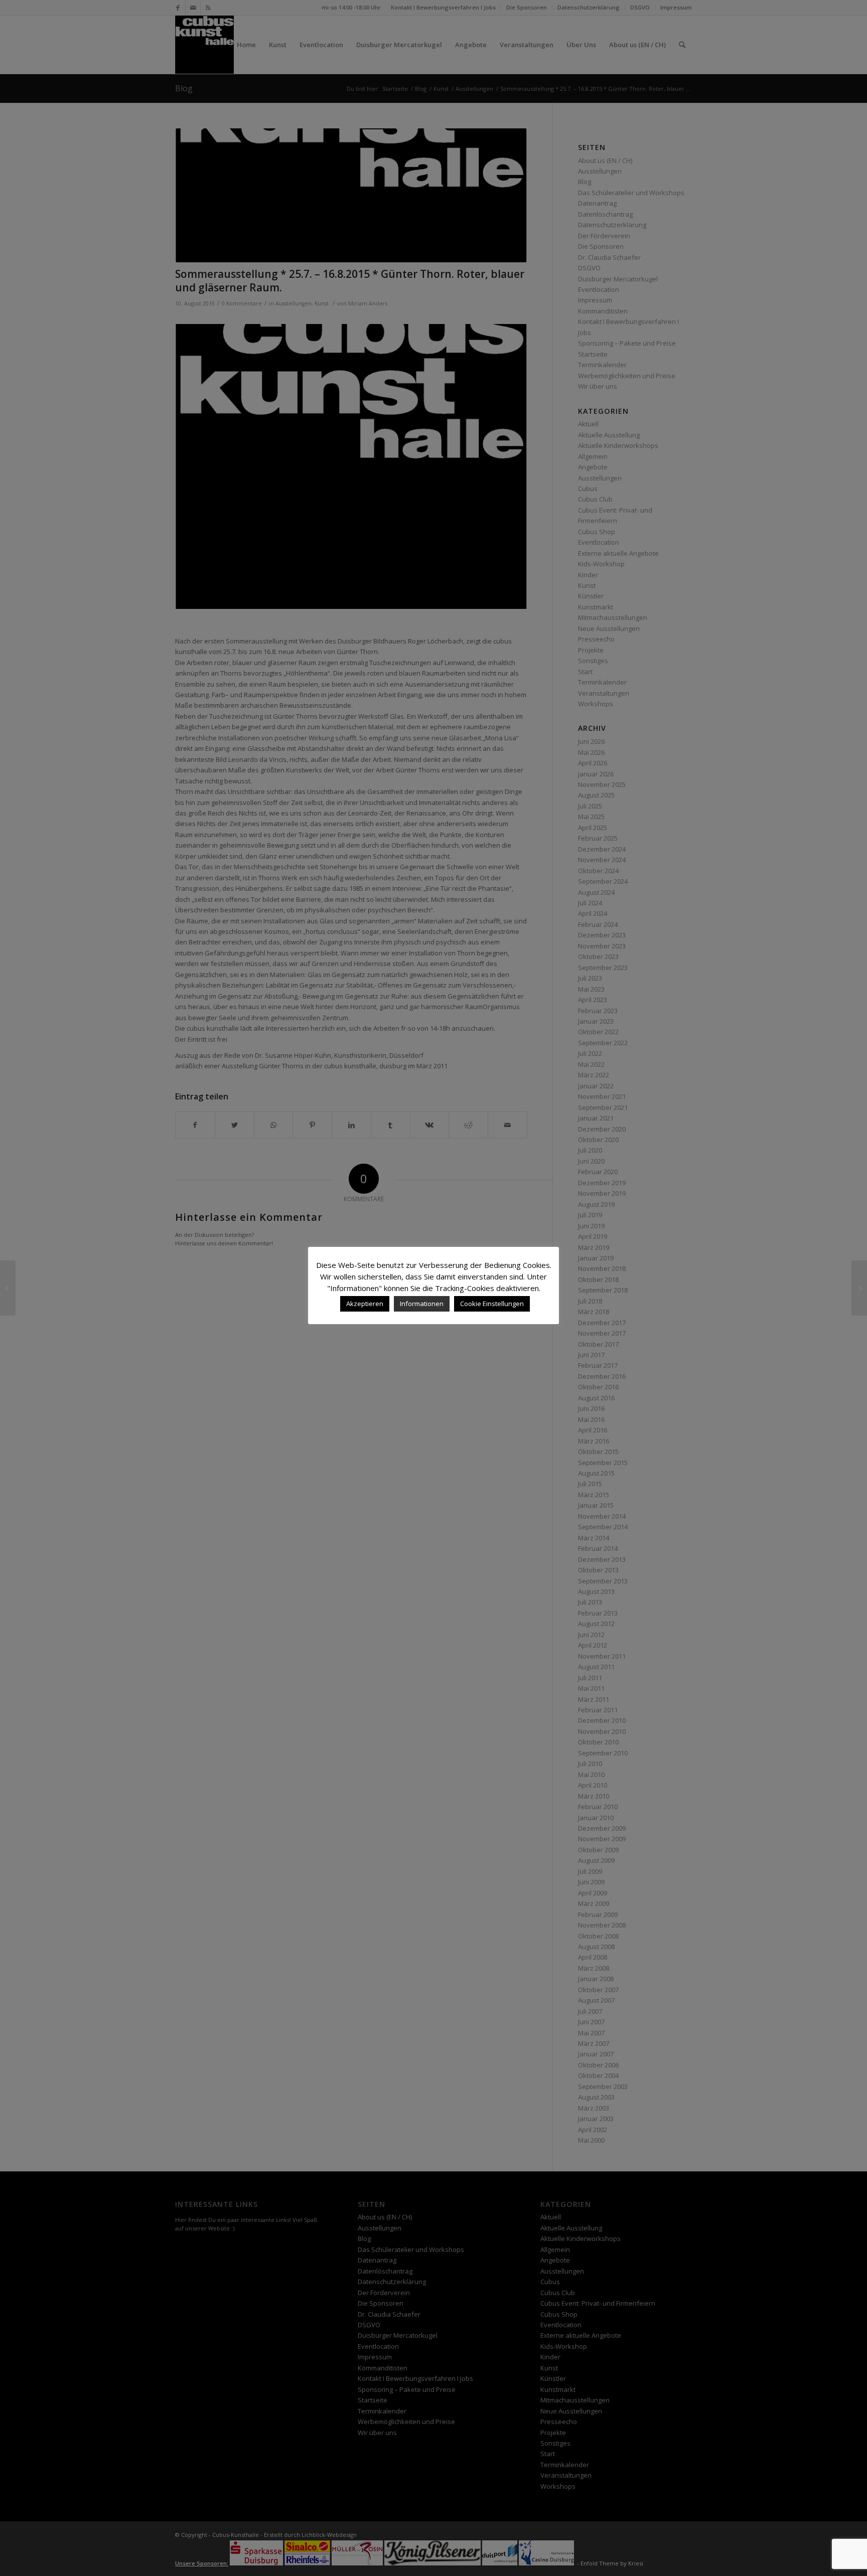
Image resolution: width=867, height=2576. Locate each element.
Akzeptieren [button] (365, 1304)
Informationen (422, 1304)
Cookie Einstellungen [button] (492, 1304)
